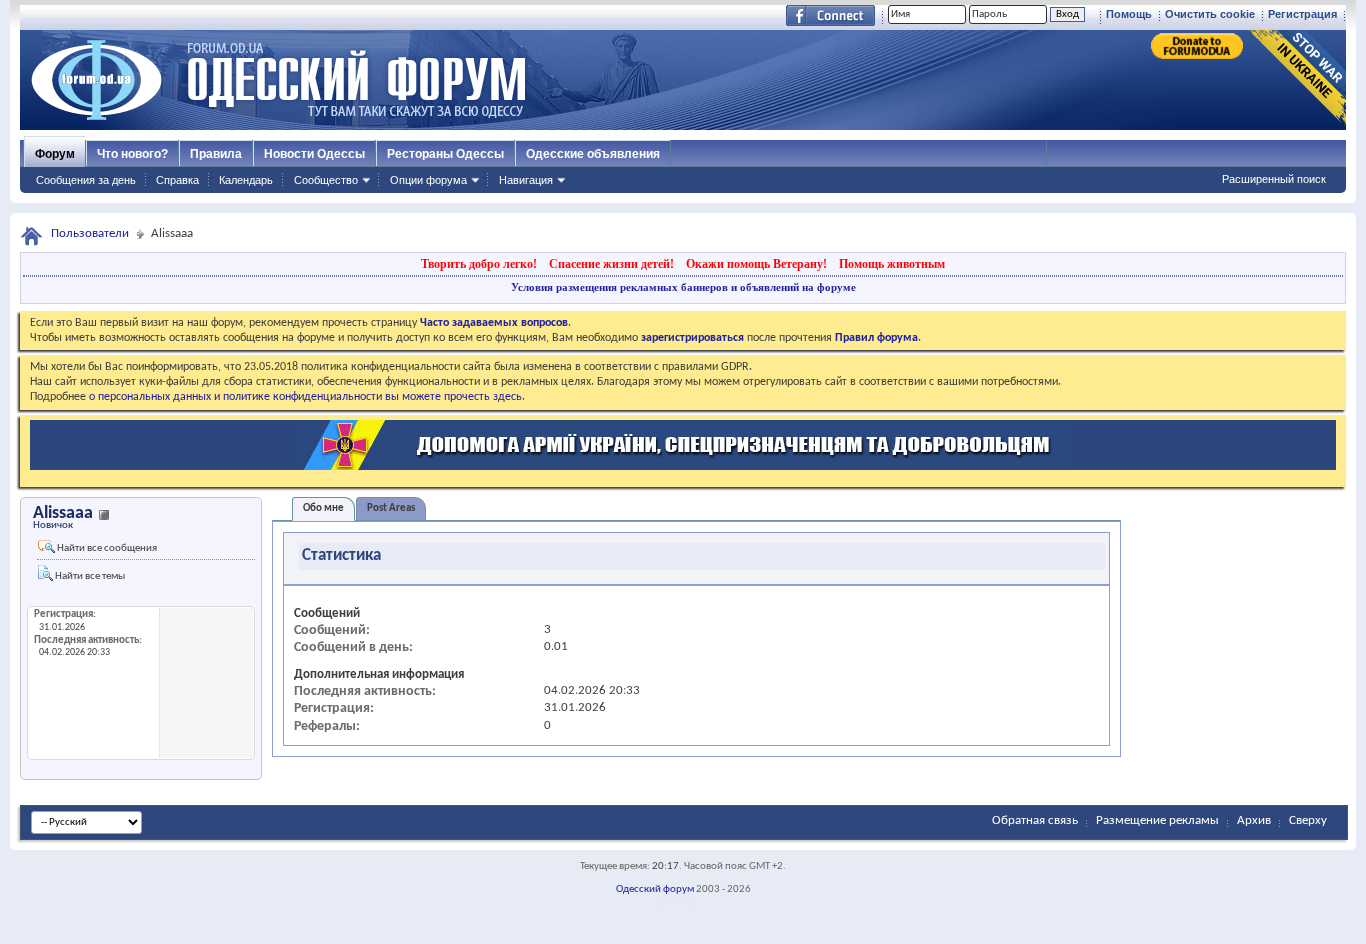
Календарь (246, 180)
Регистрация (1302, 14)
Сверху (1308, 820)
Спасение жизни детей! (611, 264)
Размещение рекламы (1157, 820)
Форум (55, 154)
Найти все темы (89, 576)
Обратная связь (1035, 820)
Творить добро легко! (479, 264)
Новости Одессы (314, 154)
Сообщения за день (86, 180)
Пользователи (90, 233)
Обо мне (323, 508)
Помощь (1129, 14)
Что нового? (132, 154)
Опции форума (428, 180)
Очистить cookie (1210, 14)
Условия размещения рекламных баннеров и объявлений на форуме (683, 287)
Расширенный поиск (1274, 179)
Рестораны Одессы (445, 154)
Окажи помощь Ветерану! (756, 264)
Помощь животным (892, 264)
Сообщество (326, 180)
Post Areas (391, 508)
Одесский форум (655, 889)
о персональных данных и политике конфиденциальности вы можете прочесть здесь (305, 397)
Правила (216, 154)
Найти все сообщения (106, 548)
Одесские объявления (593, 154)
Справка (177, 180)
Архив (1254, 820)
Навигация (526, 180)
